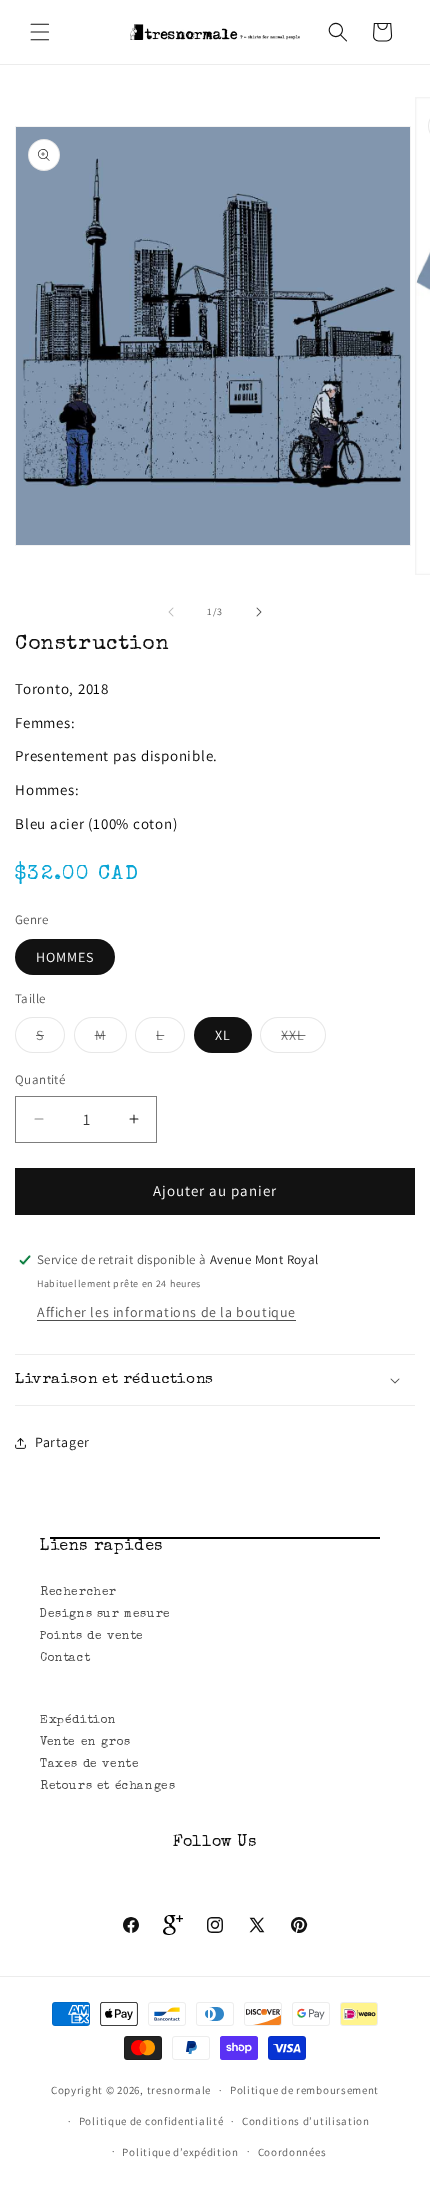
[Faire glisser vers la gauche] (171, 612)
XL (223, 1035)
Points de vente (92, 1637)
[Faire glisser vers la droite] (259, 612)
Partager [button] (62, 1442)
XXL (303, 1039)
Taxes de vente (89, 1765)
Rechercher (78, 1593)
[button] (40, 32)
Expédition (78, 1721)
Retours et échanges (107, 1787)
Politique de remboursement (304, 2090)
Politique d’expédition (180, 2152)
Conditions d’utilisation (306, 2121)
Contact (65, 1659)
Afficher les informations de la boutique (166, 1312)
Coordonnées (292, 2152)
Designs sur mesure (105, 1615)
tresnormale (179, 2090)
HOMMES (65, 957)
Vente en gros (85, 1743)
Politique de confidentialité (151, 2121)
